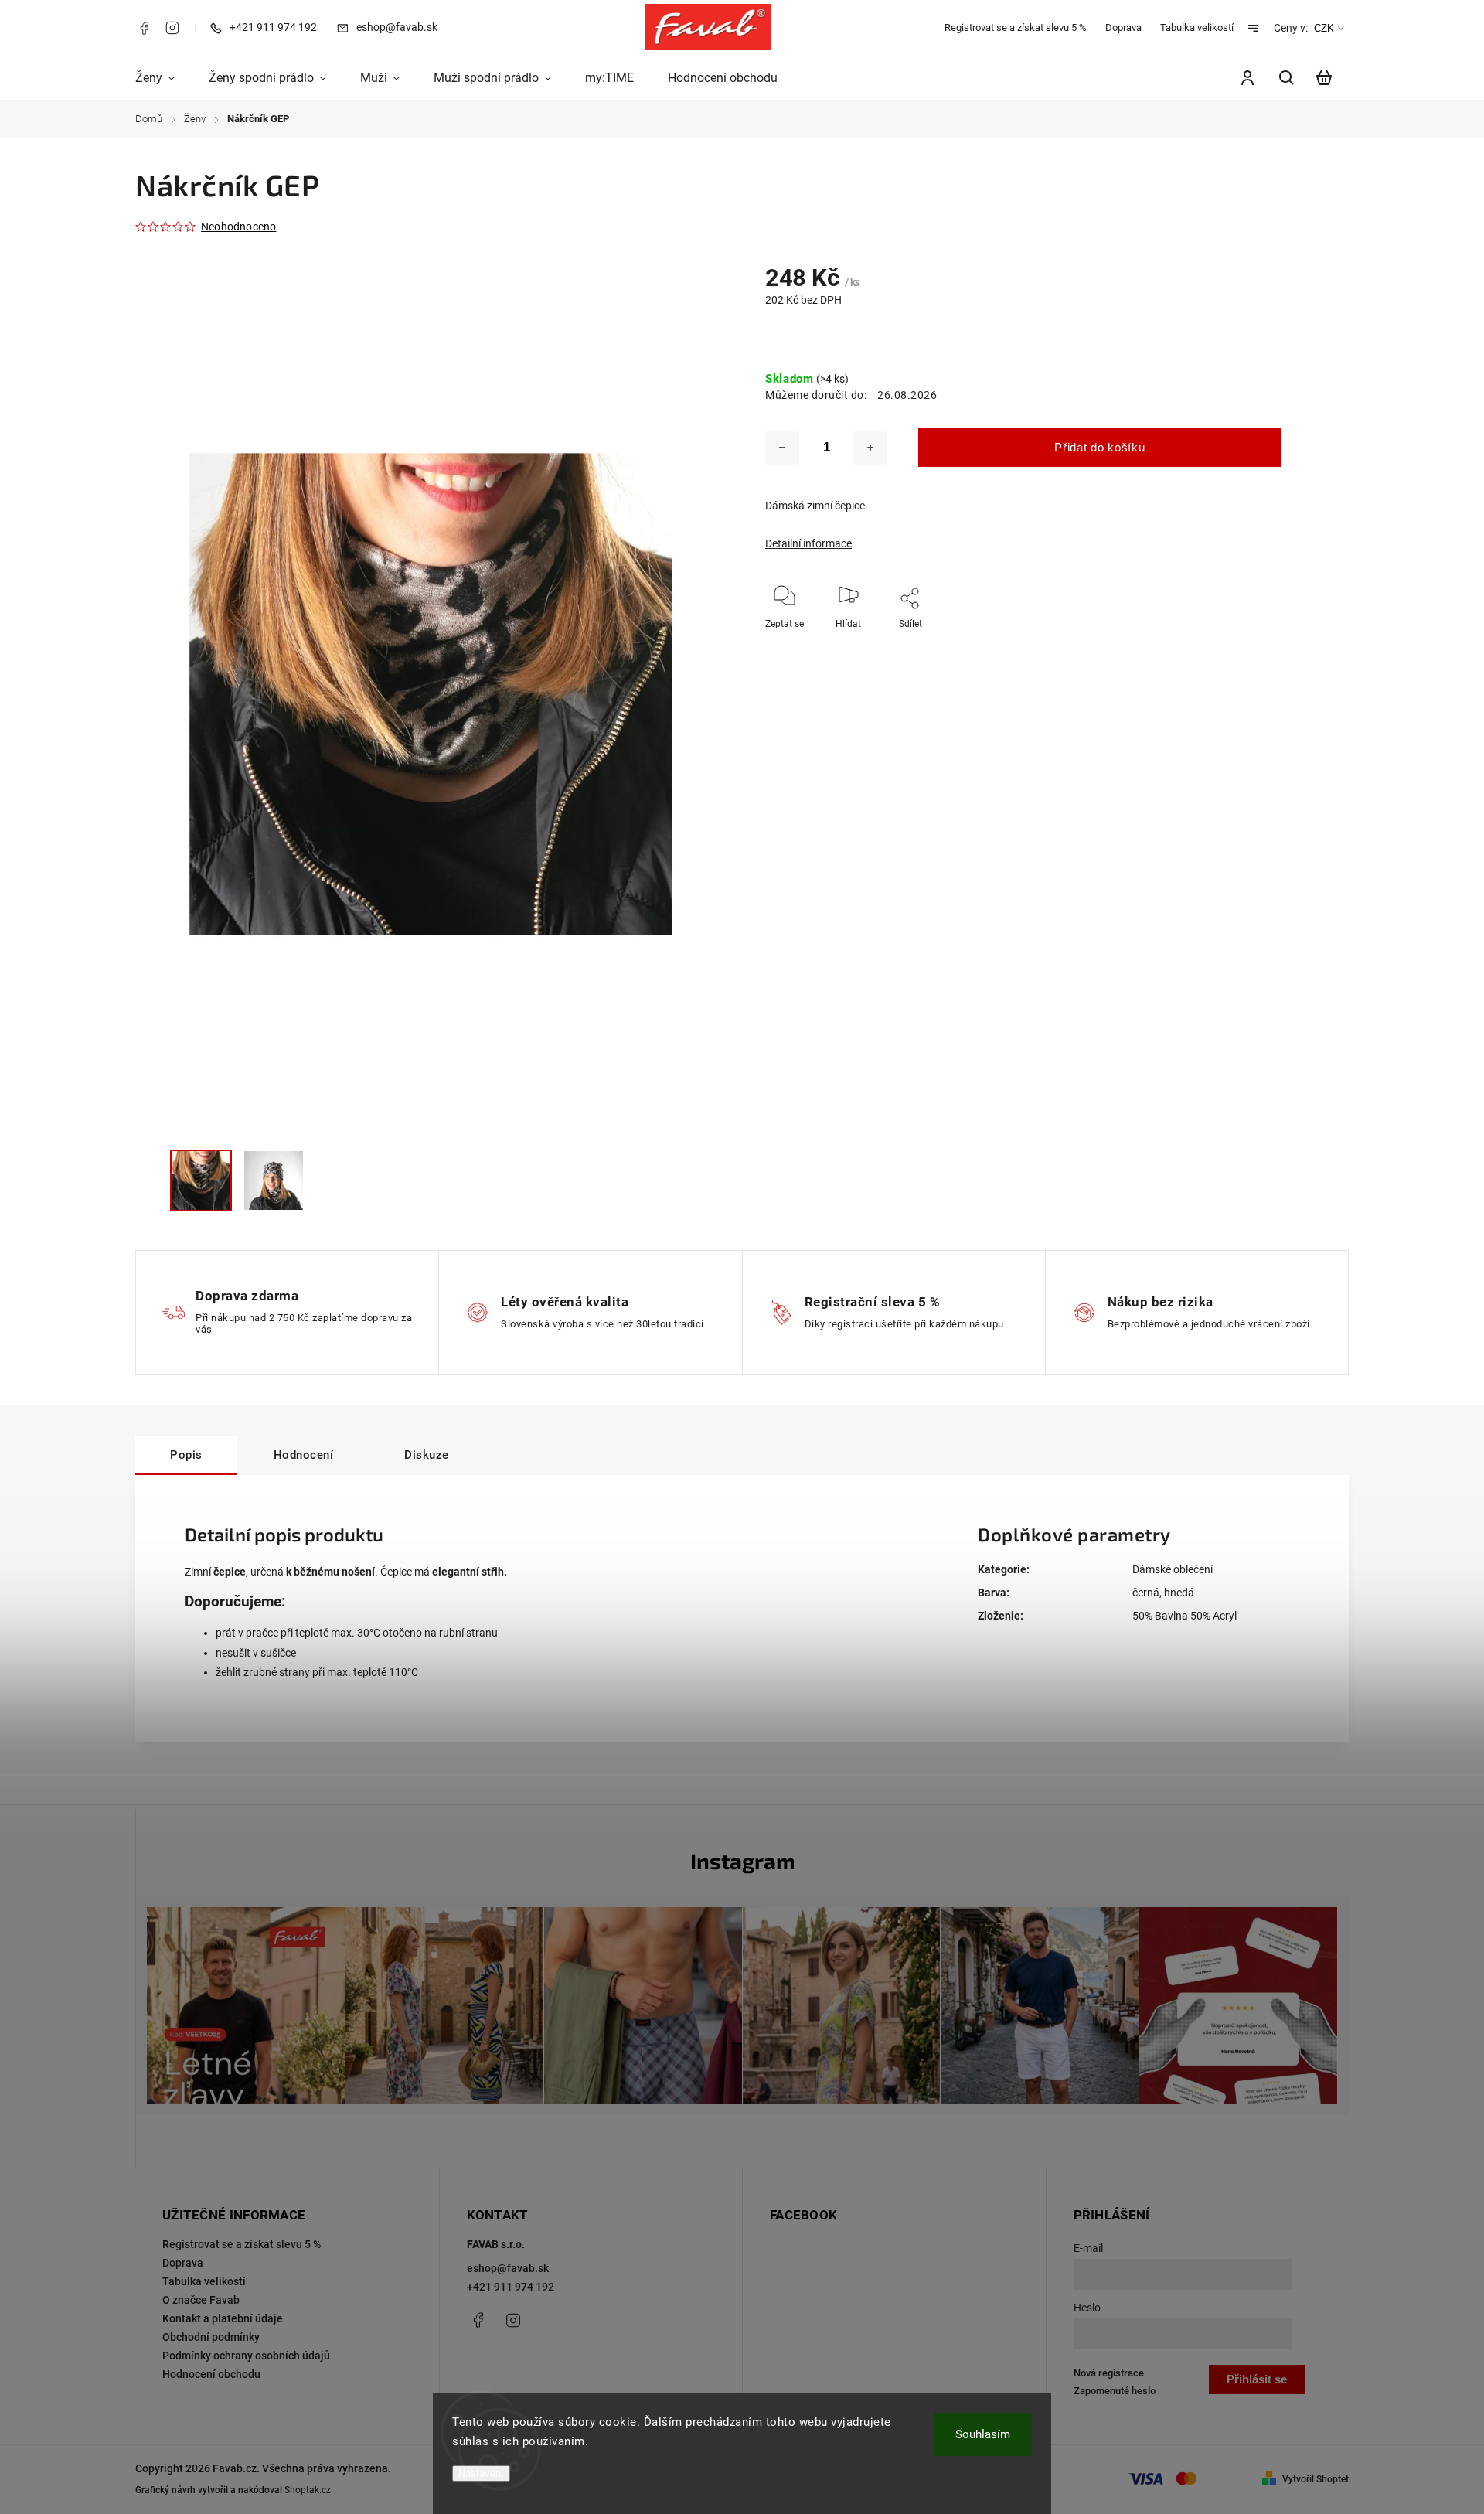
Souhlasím (983, 2434)
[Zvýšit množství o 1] (870, 448)
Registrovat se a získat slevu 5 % (1016, 27)
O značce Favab (201, 2300)
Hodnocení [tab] (304, 1455)
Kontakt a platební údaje (223, 2318)
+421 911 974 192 (511, 2287)
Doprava (1123, 27)
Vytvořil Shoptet (1316, 2479)
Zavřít (1293, 645)
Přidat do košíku (1099, 447)
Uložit (890, 647)
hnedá (1179, 1593)
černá (1146, 1593)
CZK (1324, 28)
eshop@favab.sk (508, 2268)
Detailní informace (808, 543)
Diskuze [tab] (427, 1455)
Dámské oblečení (1173, 1569)
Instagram (172, 28)
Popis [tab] (186, 1455)
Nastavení (481, 2473)
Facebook (144, 28)
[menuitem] (163, 78)
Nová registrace (1109, 2373)
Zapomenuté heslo (1115, 2391)
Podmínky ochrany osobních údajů (246, 2356)
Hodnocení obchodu (211, 2374)
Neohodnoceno (238, 227)
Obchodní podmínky (211, 2337)
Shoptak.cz (308, 2490)
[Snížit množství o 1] (782, 448)
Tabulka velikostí (1197, 27)
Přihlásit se (1257, 2379)
